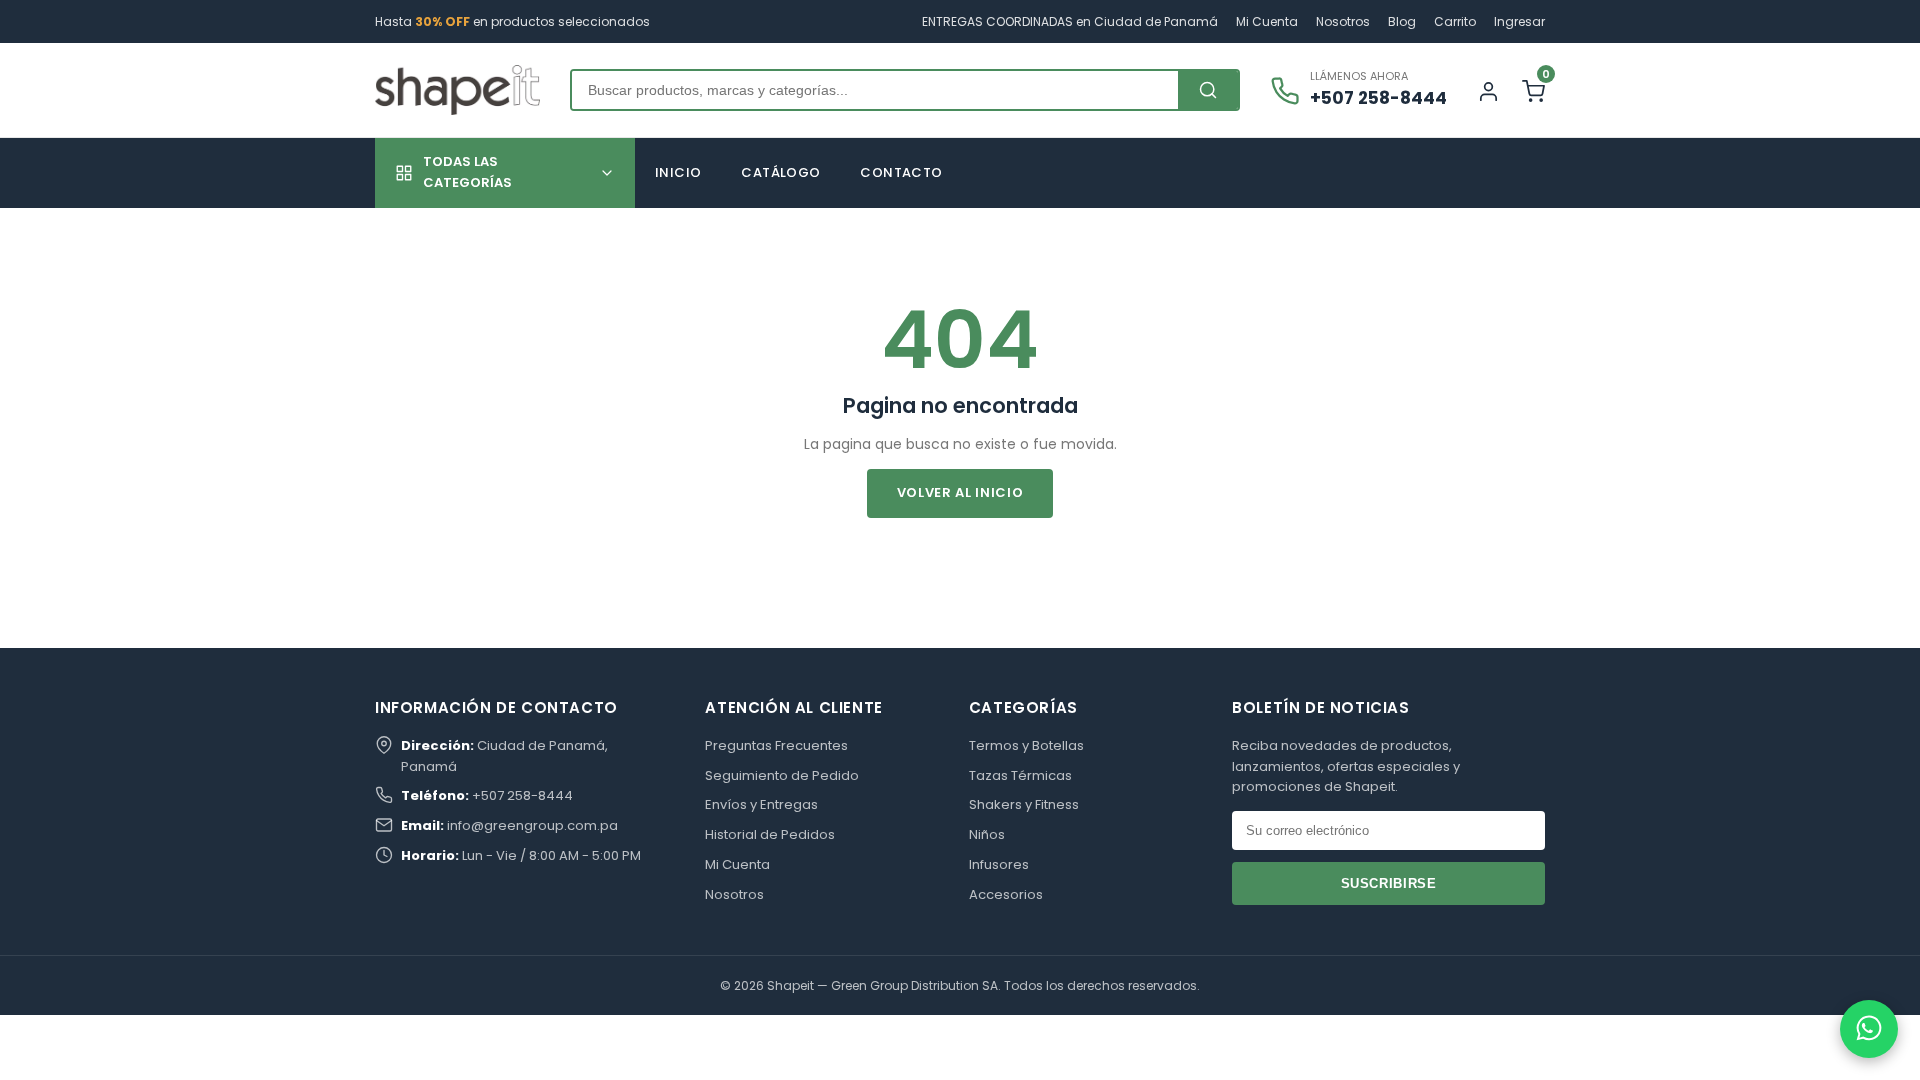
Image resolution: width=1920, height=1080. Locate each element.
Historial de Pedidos (770, 834)
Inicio (678, 172)
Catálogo (780, 172)
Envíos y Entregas (761, 804)
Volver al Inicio (960, 492)
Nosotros (1343, 21)
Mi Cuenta (1267, 21)
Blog (1402, 21)
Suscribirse (1389, 883)
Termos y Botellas (1026, 745)
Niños (987, 834)
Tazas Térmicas (1020, 775)
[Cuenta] (1488, 90)
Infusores (999, 864)
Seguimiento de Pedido (782, 775)
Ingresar (1519, 21)
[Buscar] (1208, 90)
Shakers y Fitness (1024, 804)
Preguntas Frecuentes (776, 745)
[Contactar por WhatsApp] (1869, 1029)
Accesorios (1006, 894)
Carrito (1455, 21)
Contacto (901, 172)
